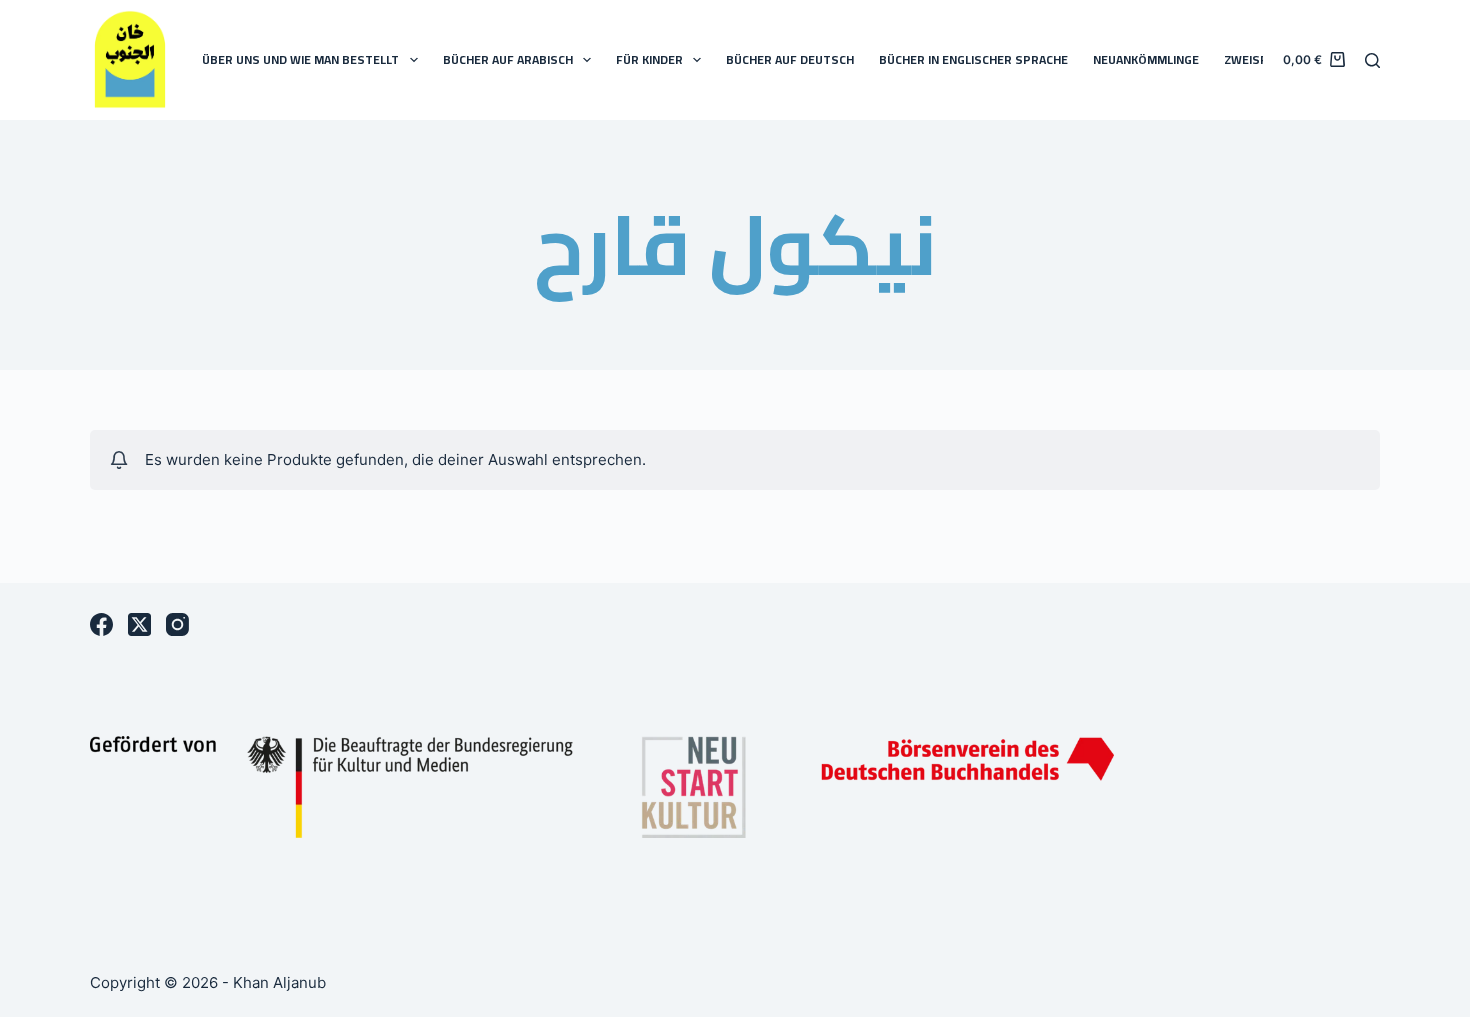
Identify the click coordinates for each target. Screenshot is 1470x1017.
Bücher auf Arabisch (508, 59)
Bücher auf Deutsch (790, 59)
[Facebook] (101, 624)
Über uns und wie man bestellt (300, 59)
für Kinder (649, 59)
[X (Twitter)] (139, 624)
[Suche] (1372, 60)
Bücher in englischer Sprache (973, 59)
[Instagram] (177, 624)
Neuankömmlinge (1146, 59)
